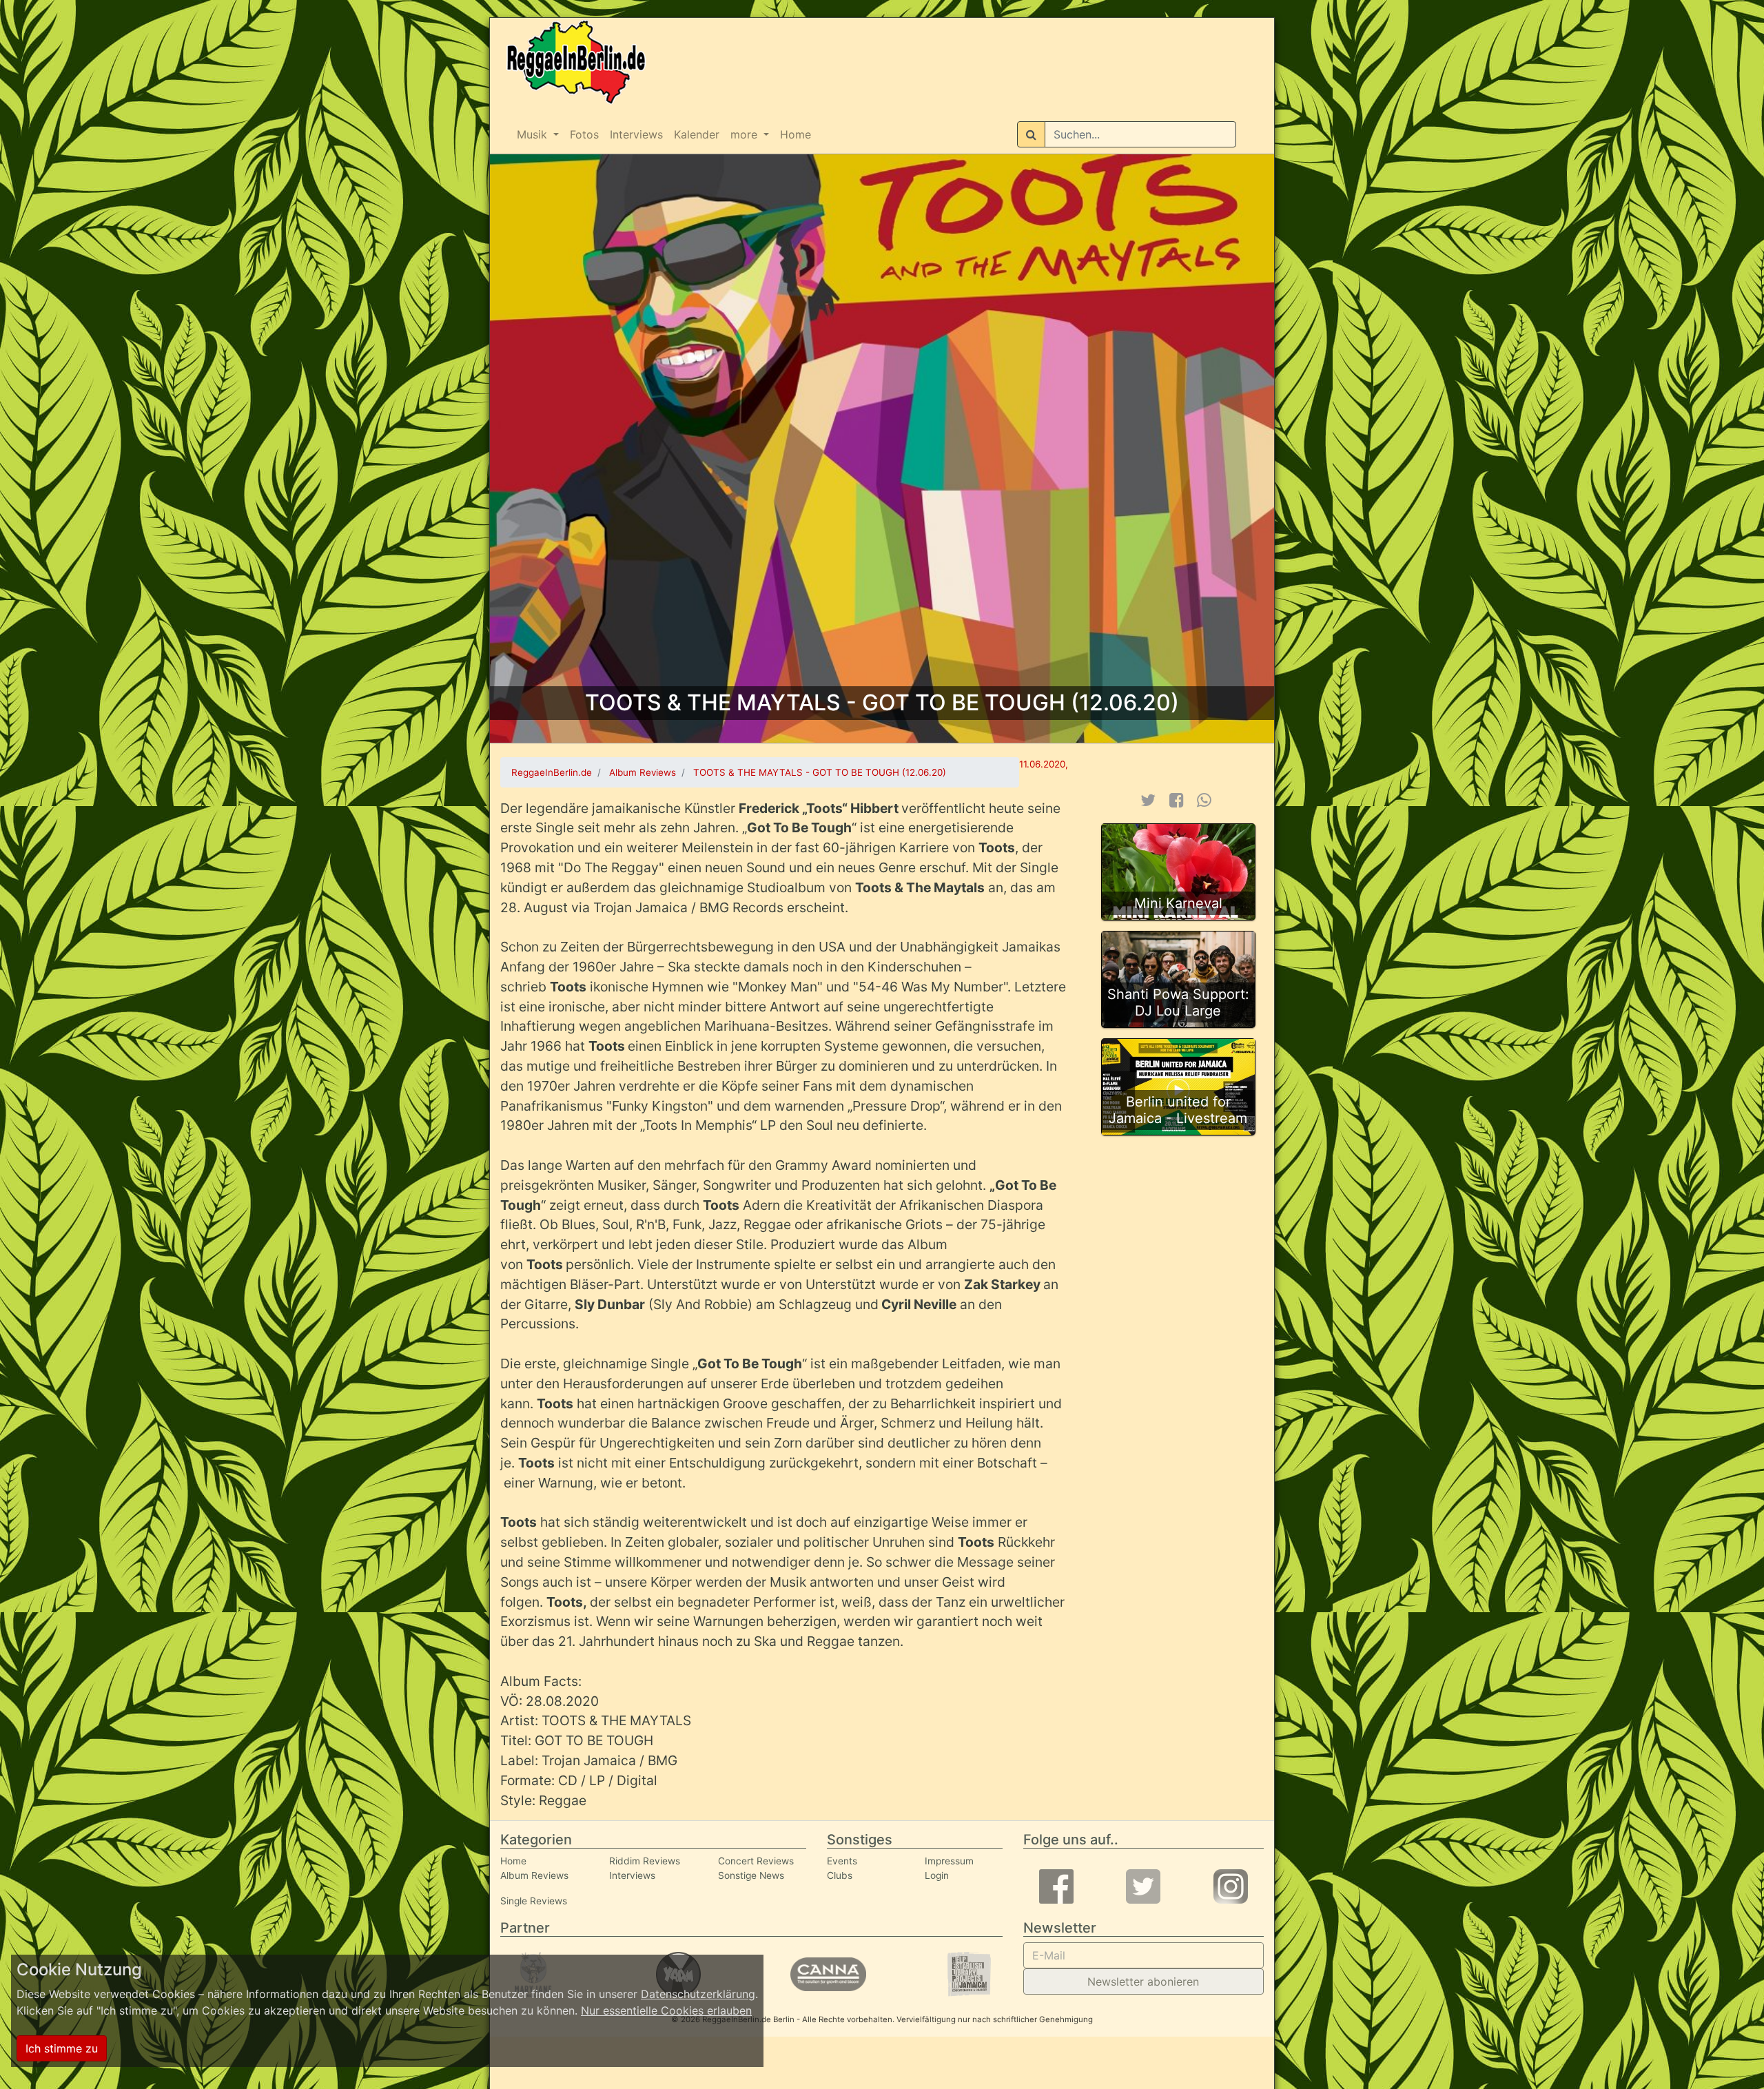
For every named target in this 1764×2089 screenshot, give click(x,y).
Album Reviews (534, 1875)
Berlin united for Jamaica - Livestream (1178, 1110)
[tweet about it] (1148, 800)
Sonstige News (751, 1875)
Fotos (584, 134)
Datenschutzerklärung (698, 1994)
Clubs (840, 1875)
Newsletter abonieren (1143, 1982)
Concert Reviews (756, 1861)
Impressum (949, 1861)
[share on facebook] (1177, 800)
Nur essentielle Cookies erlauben (666, 2010)
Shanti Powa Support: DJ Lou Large (1178, 1002)
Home (796, 134)
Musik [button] (534, 134)
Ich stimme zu (62, 2048)
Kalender (697, 134)
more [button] (746, 134)
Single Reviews (534, 1901)
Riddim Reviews (645, 1861)
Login (937, 1875)
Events (842, 1861)
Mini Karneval (1178, 903)
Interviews (636, 134)
